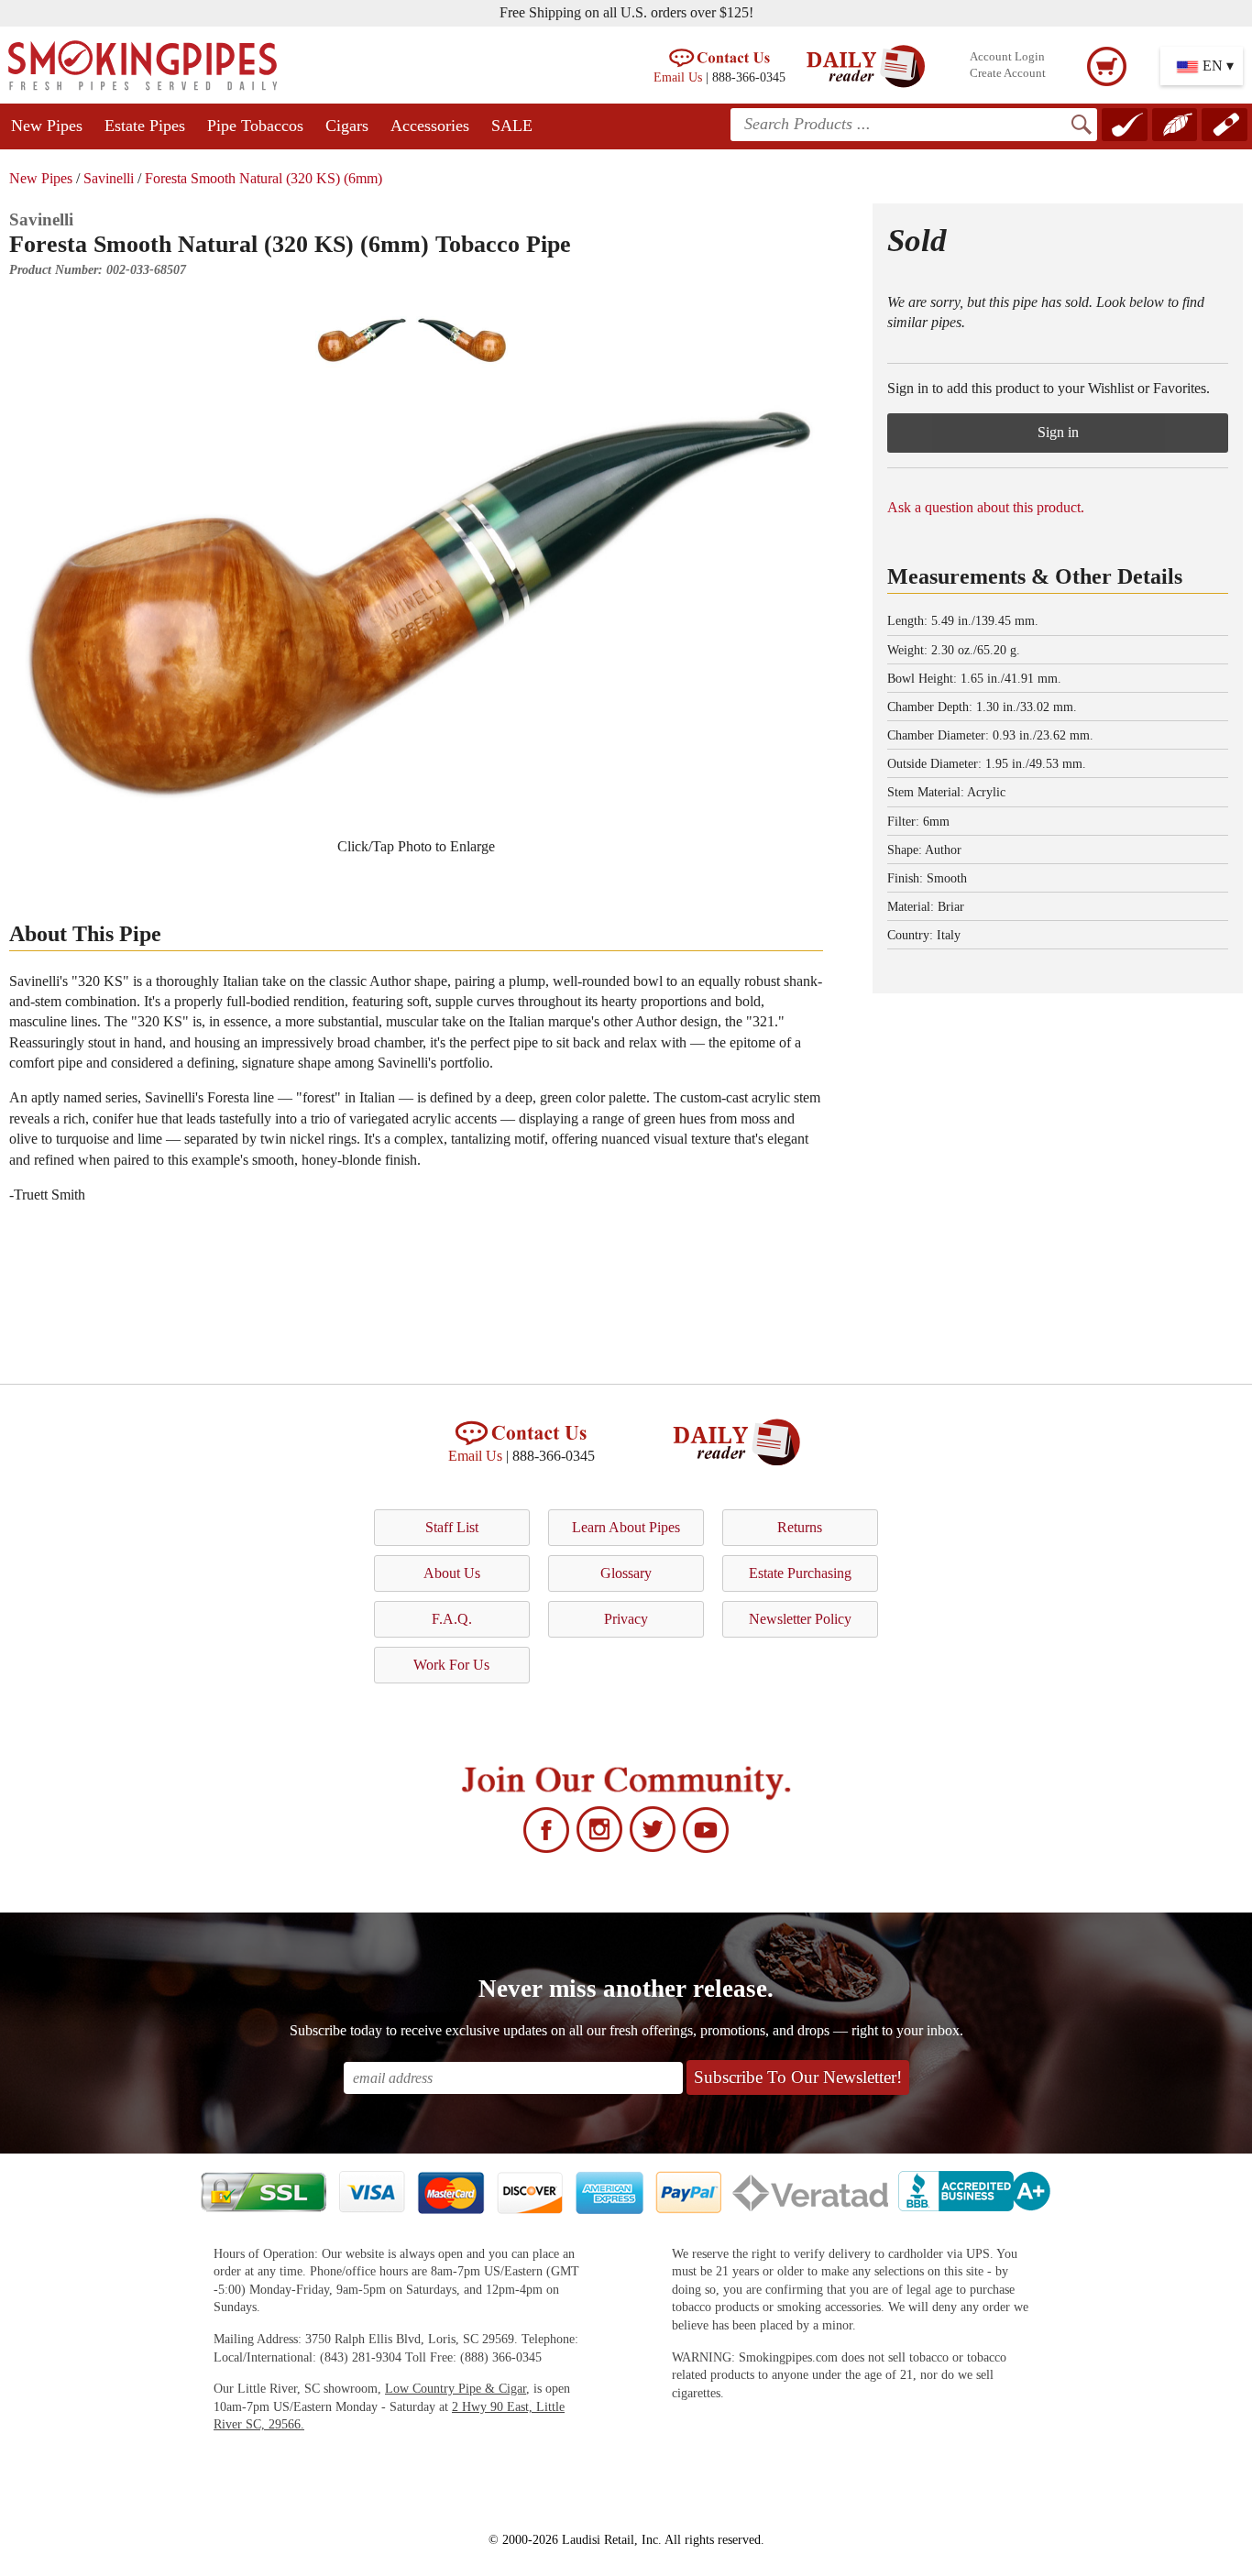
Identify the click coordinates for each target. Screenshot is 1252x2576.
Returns (800, 1527)
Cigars (347, 126)
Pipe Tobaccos (255, 126)
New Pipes (47, 126)
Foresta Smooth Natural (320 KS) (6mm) (264, 178)
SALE (512, 126)
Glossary (626, 1573)
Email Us (678, 77)
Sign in (1058, 432)
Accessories (430, 126)
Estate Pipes (145, 126)
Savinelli (109, 178)
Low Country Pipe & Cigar (456, 2389)
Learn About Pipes (626, 1527)
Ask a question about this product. (986, 507)
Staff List (452, 1527)
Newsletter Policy (800, 1619)
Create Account (1008, 73)
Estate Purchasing (800, 1573)
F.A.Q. (452, 1619)
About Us (452, 1573)
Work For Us (451, 1665)
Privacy (626, 1619)
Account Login (1007, 57)
